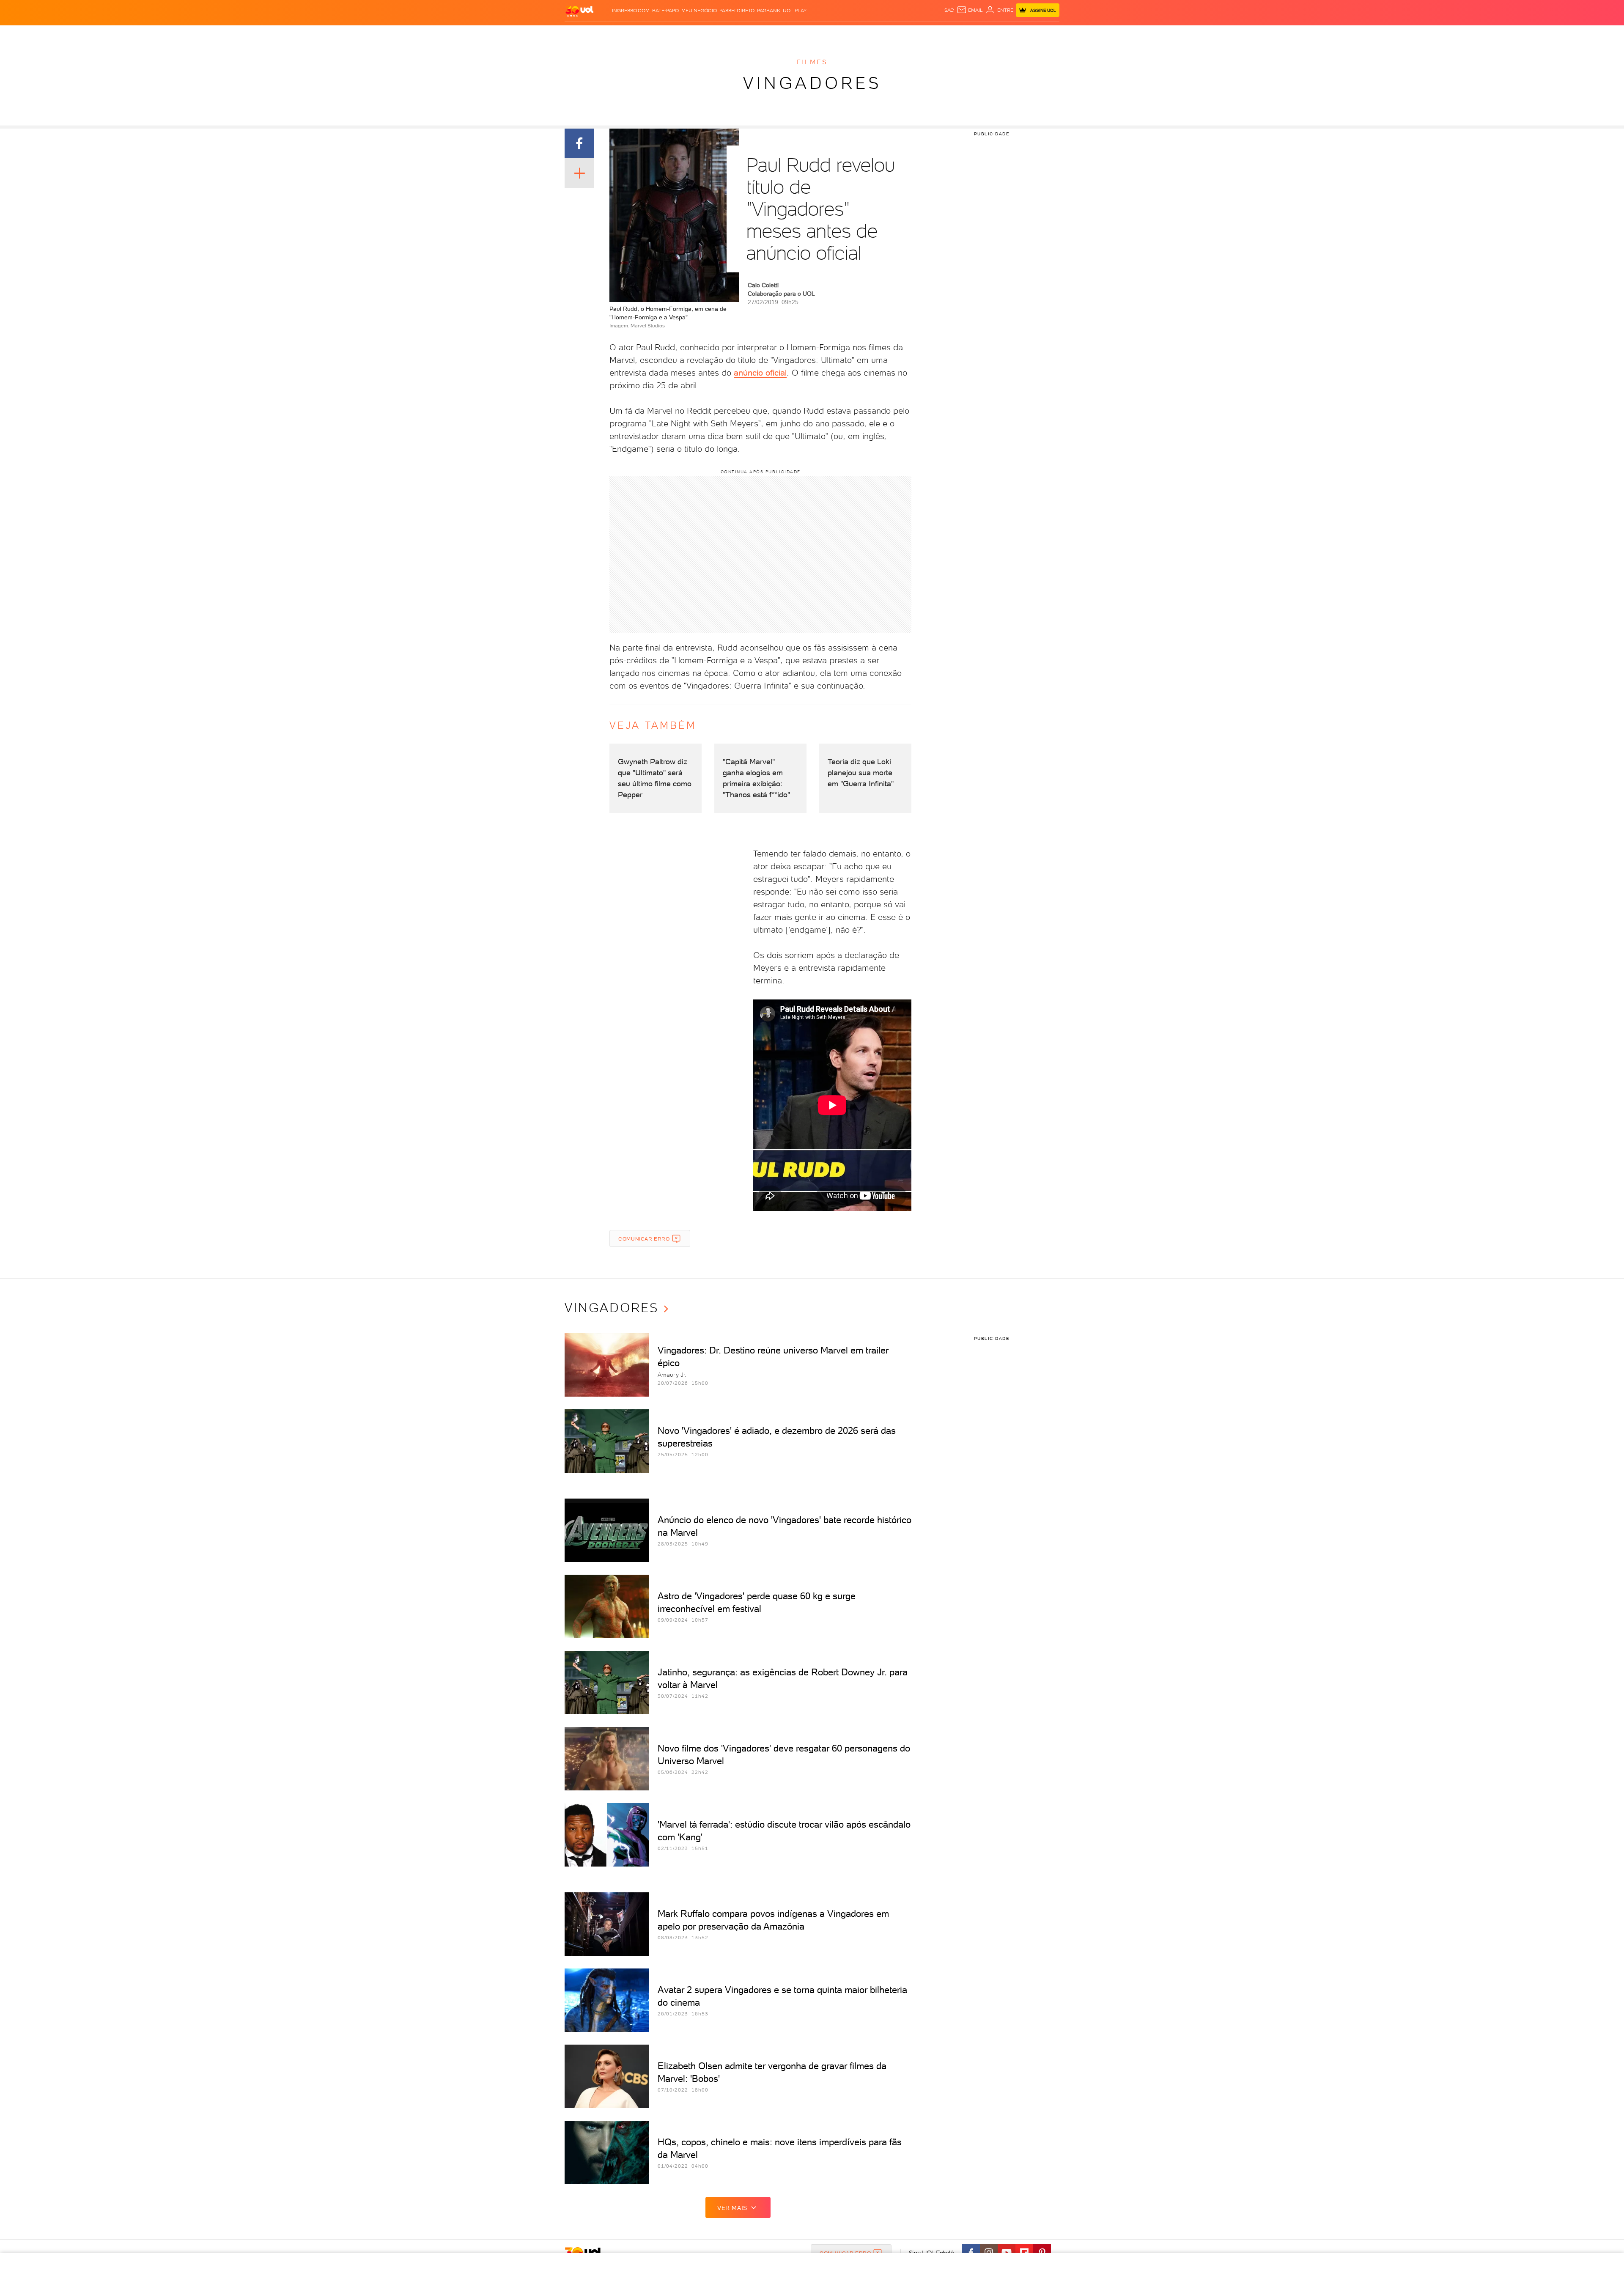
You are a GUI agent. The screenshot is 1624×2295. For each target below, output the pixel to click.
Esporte (786, 34)
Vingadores (812, 83)
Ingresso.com (631, 11)
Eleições (625, 34)
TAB (969, 34)
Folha (762, 34)
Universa (839, 34)
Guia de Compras (1038, 34)
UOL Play (795, 11)
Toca (1002, 34)
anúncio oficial (760, 373)
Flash (600, 34)
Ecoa (901, 34)
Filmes (812, 62)
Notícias (654, 34)
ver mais (732, 2208)
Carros (708, 34)
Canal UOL (926, 34)
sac (949, 10)
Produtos (575, 34)
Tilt (887, 34)
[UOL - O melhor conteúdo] (579, 11)
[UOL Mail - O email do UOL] (970, 10)
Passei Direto (737, 11)
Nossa (953, 34)
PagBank (769, 11)
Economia (736, 34)
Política (682, 34)
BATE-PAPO (665, 11)
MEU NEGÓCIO (699, 11)
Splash (812, 34)
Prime (984, 34)
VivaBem (868, 34)
